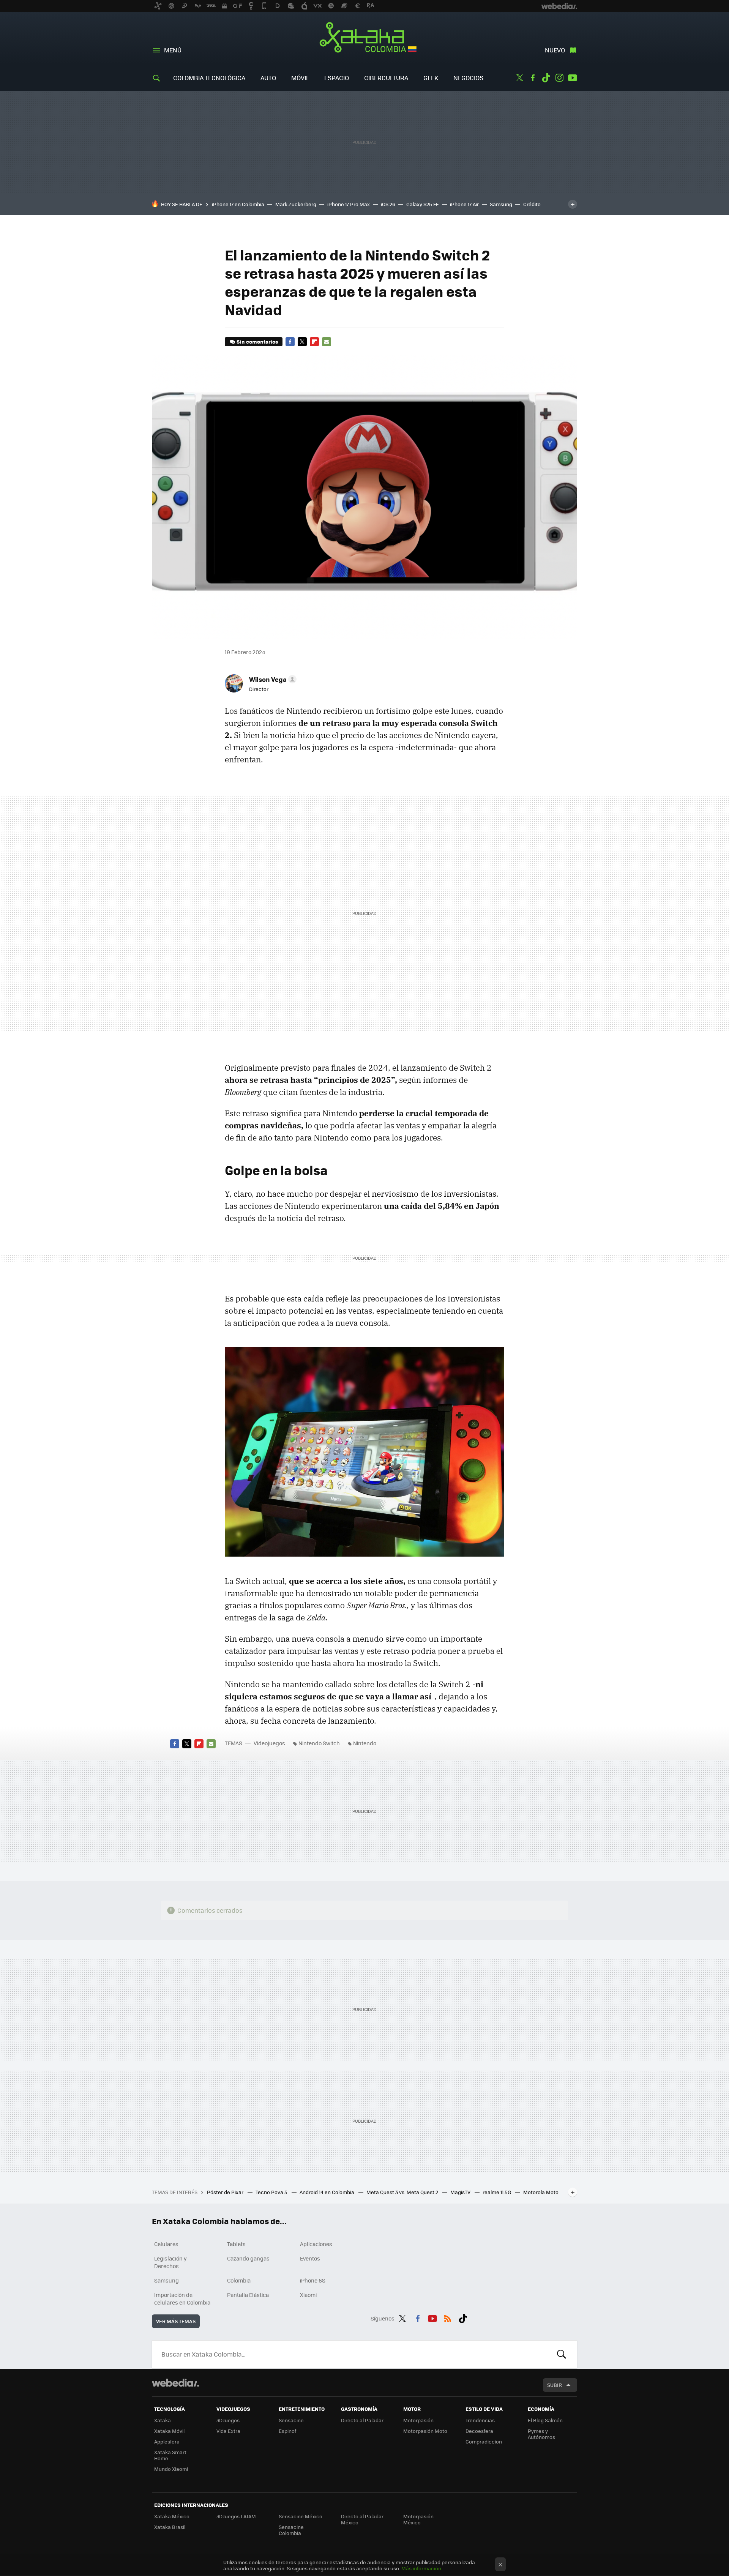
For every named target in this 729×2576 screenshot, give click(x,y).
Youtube (573, 78)
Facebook (533, 78)
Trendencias (480, 2420)
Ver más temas (176, 2321)
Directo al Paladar (362, 2420)
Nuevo (555, 50)
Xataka (163, 2420)
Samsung (501, 204)
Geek (431, 78)
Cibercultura (386, 78)
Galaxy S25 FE (423, 204)
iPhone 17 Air (464, 204)
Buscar (562, 2354)
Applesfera (167, 2441)
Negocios (468, 78)
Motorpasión (418, 2420)
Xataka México (172, 2516)
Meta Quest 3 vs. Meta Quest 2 (403, 2192)
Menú (173, 50)
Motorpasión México (418, 2519)
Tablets (236, 2244)
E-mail (327, 342)
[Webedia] (175, 2383)
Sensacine (291, 2420)
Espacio (337, 78)
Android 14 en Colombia (327, 2192)
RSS (448, 2317)
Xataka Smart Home (170, 2455)
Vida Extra (228, 2431)
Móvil (300, 78)
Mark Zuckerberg (296, 204)
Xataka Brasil (170, 2527)
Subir (555, 2385)
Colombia (239, 2280)
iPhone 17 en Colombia (238, 204)
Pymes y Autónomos (541, 2434)
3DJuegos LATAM (236, 2516)
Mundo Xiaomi (171, 2469)
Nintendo (365, 1743)
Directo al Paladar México (362, 2519)
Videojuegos (269, 1743)
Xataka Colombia (365, 39)
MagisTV (461, 2192)
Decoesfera (479, 2431)
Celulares (166, 2244)
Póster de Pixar (226, 2192)
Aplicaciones (316, 2244)
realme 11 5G (497, 2192)
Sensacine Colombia (291, 2530)
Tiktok (546, 78)
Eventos (310, 2258)
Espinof (287, 2431)
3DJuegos (228, 2420)
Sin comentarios (257, 342)
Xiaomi (308, 2295)
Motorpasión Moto (425, 2431)
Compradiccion (484, 2441)
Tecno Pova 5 (272, 2192)
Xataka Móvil (169, 2431)
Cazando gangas (248, 2258)
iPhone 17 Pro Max (349, 204)
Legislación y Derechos (170, 2262)
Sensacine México (301, 2516)
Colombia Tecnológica (209, 78)
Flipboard (314, 342)
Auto (268, 78)
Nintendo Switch (319, 1743)
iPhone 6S (313, 2280)
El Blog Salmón (545, 2420)
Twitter (519, 78)
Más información (421, 2568)
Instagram (559, 78)
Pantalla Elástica (248, 2295)
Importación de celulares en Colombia (182, 2298)
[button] (272, 679)
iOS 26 (388, 204)
